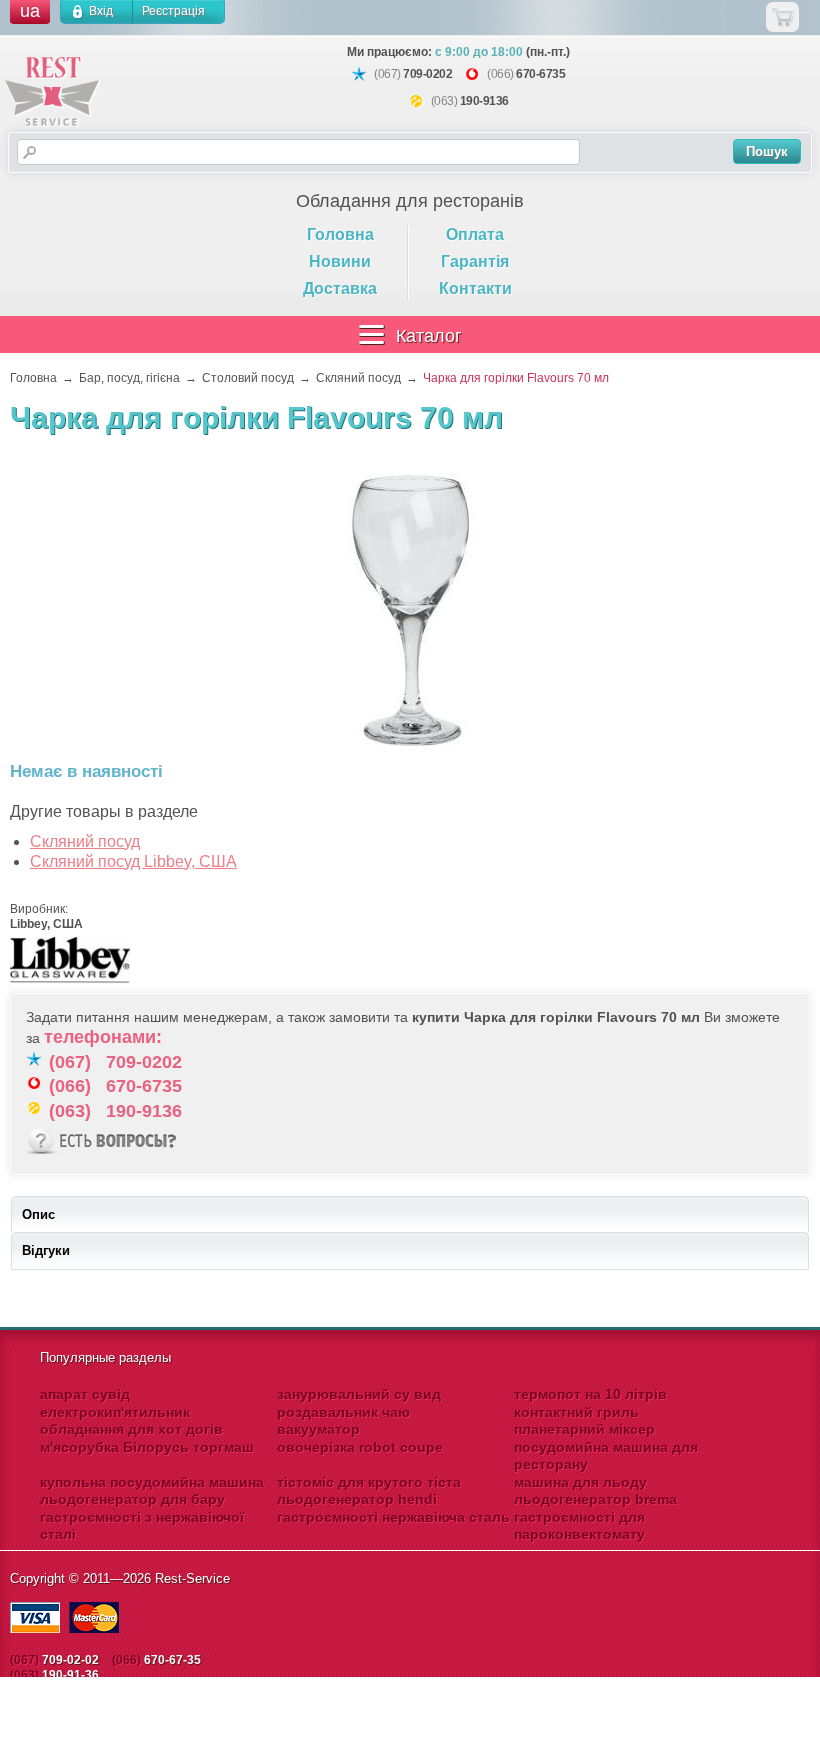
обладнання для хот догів (131, 1429)
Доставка (340, 288)
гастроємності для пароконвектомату (579, 1526)
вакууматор (318, 1429)
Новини (340, 261)
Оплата (475, 234)
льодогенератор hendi (357, 1499)
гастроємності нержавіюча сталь (393, 1517)
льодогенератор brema (595, 1499)
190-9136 (484, 101)
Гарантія (475, 261)
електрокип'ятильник (115, 1412)
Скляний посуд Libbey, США (133, 861)
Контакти (475, 288)
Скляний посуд (85, 841)
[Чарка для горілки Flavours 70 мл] (410, 609)
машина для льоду (580, 1482)
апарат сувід (85, 1394)
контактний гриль (576, 1412)
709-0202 (427, 74)
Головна (340, 234)
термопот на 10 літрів (590, 1394)
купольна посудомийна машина (152, 1482)
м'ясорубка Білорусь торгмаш (147, 1447)
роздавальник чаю (343, 1412)
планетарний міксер (584, 1429)
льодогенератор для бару (132, 1499)
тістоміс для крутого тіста (369, 1482)
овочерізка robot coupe (360, 1447)
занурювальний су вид (359, 1394)
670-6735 (540, 74)
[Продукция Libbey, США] (70, 985)
